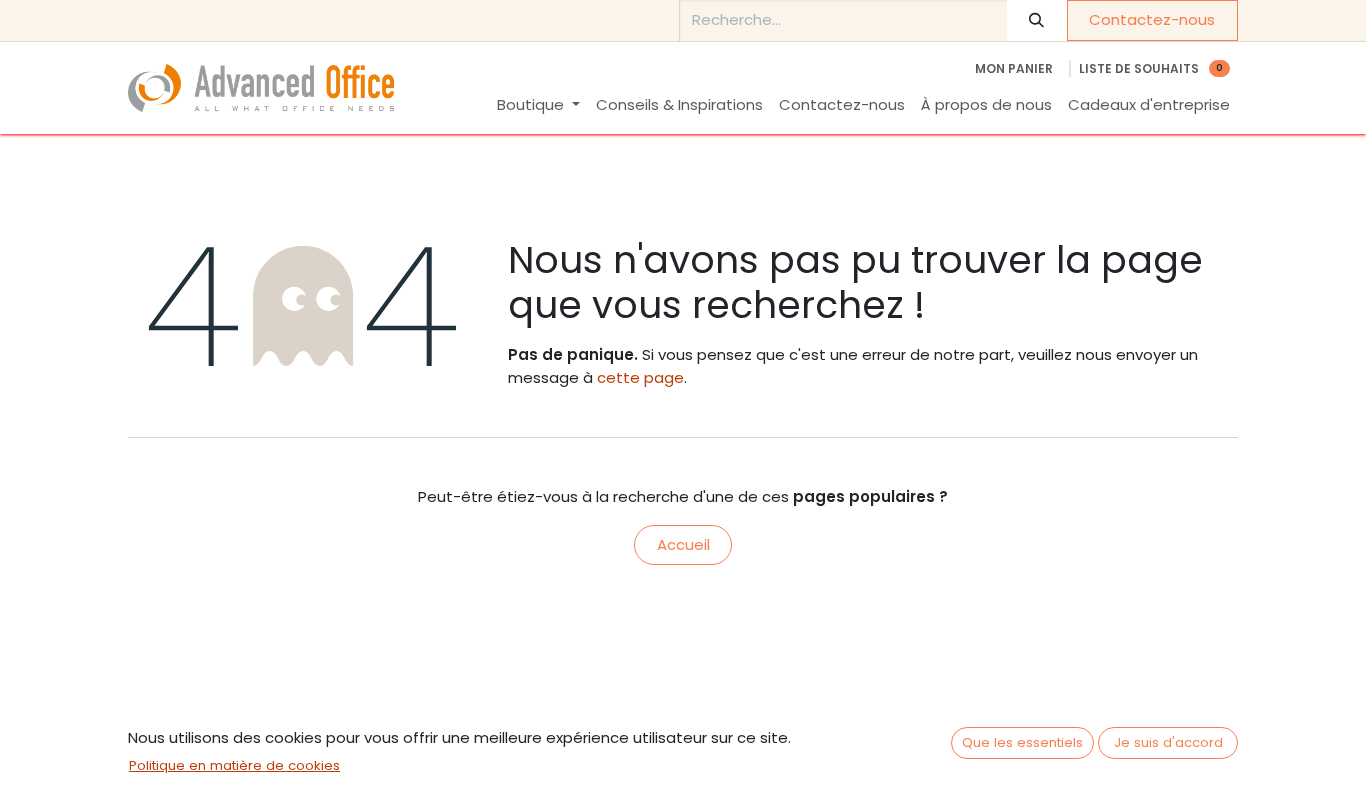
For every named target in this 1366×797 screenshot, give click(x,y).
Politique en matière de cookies (234, 765)
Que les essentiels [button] (1022, 742)
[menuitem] (538, 105)
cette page (640, 377)
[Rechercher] (1037, 20)
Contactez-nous (1152, 19)
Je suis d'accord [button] (1168, 742)
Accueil (683, 544)
